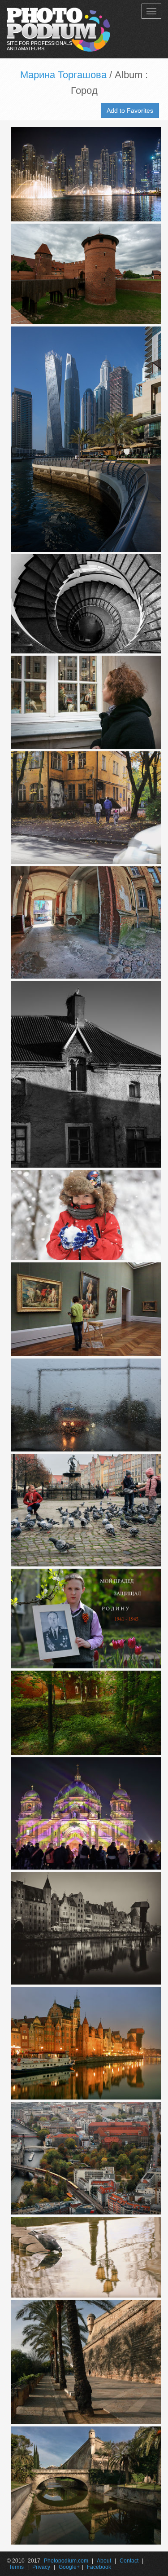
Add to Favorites (130, 110)
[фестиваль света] (84, 1814)
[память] (84, 1619)
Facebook (99, 2567)
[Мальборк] (84, 274)
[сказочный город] (84, 1928)
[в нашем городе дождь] (84, 1405)
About (104, 2561)
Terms (16, 2567)
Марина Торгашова (63, 75)
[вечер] (84, 2043)
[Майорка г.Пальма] (84, 2486)
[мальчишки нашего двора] (84, 1215)
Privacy (41, 2567)
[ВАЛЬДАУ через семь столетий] (84, 1074)
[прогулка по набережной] (84, 439)
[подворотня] (84, 923)
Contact (129, 2561)
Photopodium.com (66, 2561)
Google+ (69, 2567)
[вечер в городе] (84, 174)
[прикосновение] (84, 1310)
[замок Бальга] (84, 1713)
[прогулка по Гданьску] (84, 702)
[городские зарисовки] (84, 808)
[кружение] (84, 604)
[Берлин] (84, 2158)
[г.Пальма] (84, 2362)
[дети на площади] (84, 1510)
